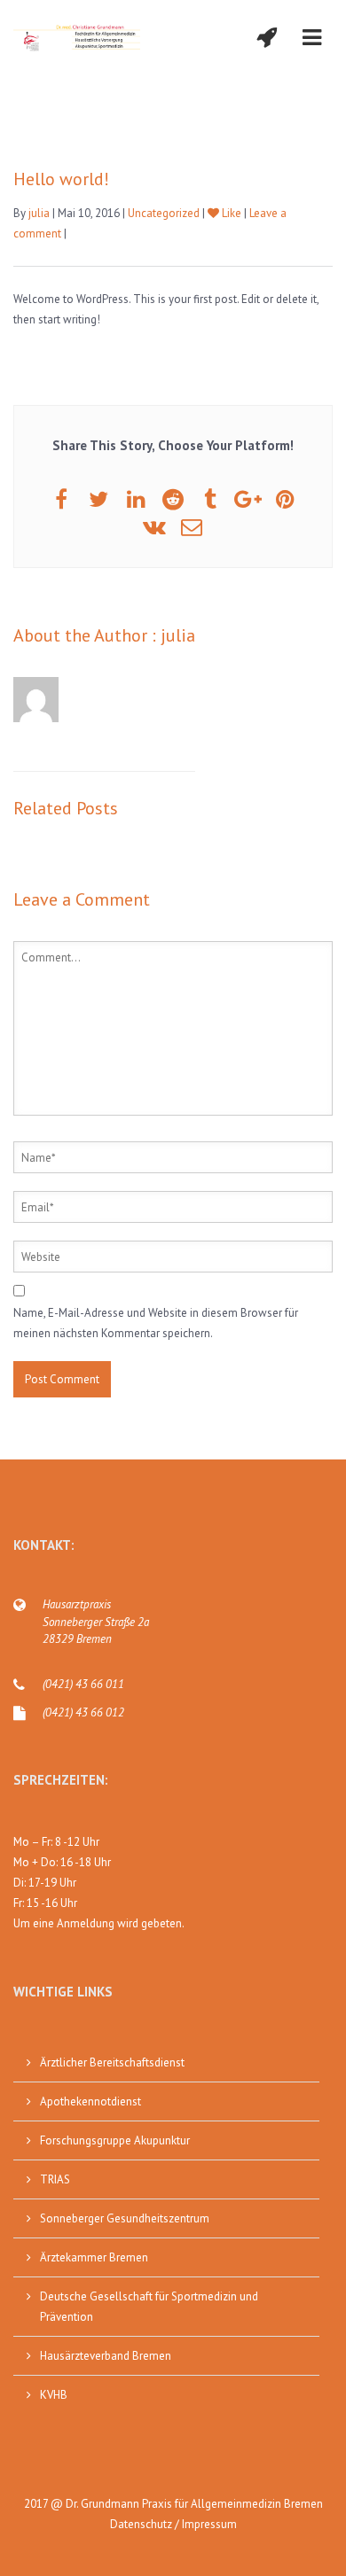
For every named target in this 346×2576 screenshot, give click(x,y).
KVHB (54, 2395)
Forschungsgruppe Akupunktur (115, 2140)
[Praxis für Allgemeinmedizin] (77, 38)
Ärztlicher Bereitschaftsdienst (112, 2062)
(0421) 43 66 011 (83, 1684)
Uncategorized (164, 213)
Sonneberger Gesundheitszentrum (125, 2218)
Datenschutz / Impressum (173, 2524)
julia (39, 213)
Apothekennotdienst (90, 2101)
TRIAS (55, 2179)
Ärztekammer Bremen (94, 2257)
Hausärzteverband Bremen (106, 2356)
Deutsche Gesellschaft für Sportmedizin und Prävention (149, 2307)
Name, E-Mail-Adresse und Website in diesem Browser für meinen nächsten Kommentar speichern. (156, 1323)
